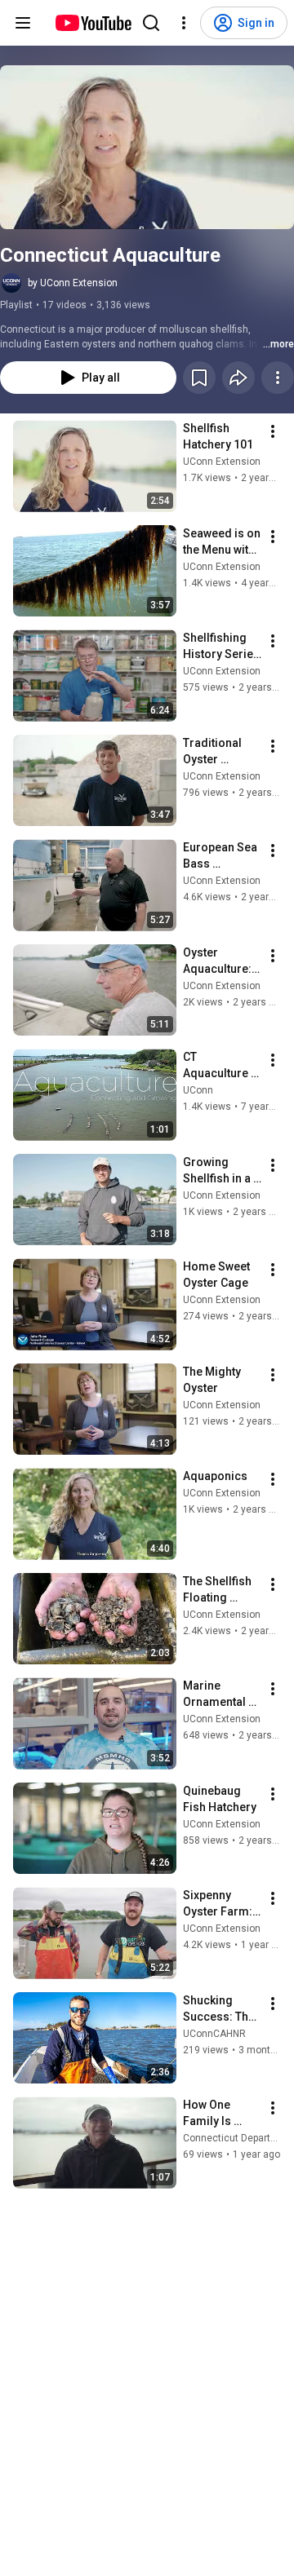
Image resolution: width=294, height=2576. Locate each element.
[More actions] (278, 378)
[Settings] (184, 23)
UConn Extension (222, 462)
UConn (198, 1090)
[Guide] (23, 23)
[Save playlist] (199, 378)
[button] (147, 147)
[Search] (151, 23)
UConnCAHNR (214, 2034)
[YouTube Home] (93, 23)
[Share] (238, 378)
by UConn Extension (73, 283)
